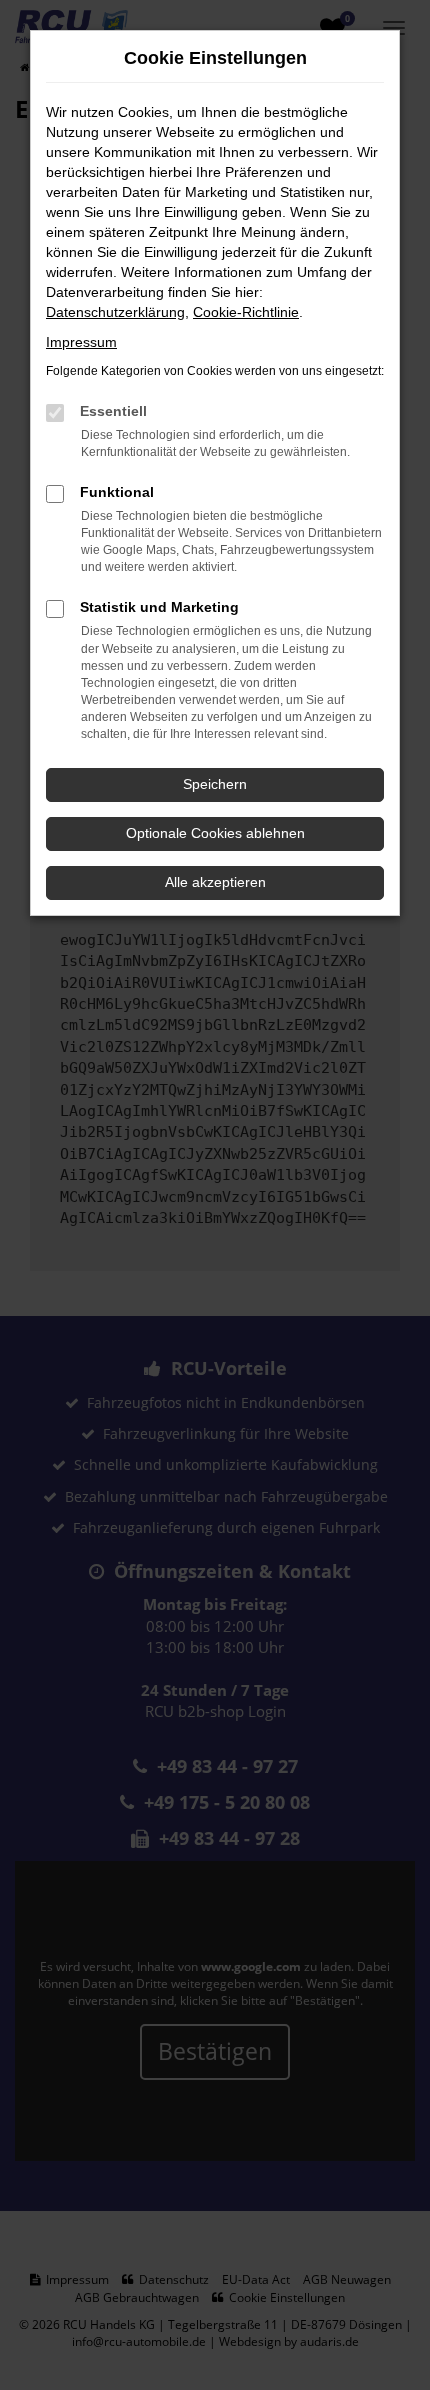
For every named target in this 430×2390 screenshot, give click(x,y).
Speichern (215, 784)
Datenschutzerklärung (115, 312)
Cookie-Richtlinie (246, 312)
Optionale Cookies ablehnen (215, 833)
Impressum (81, 342)
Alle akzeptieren (215, 882)
